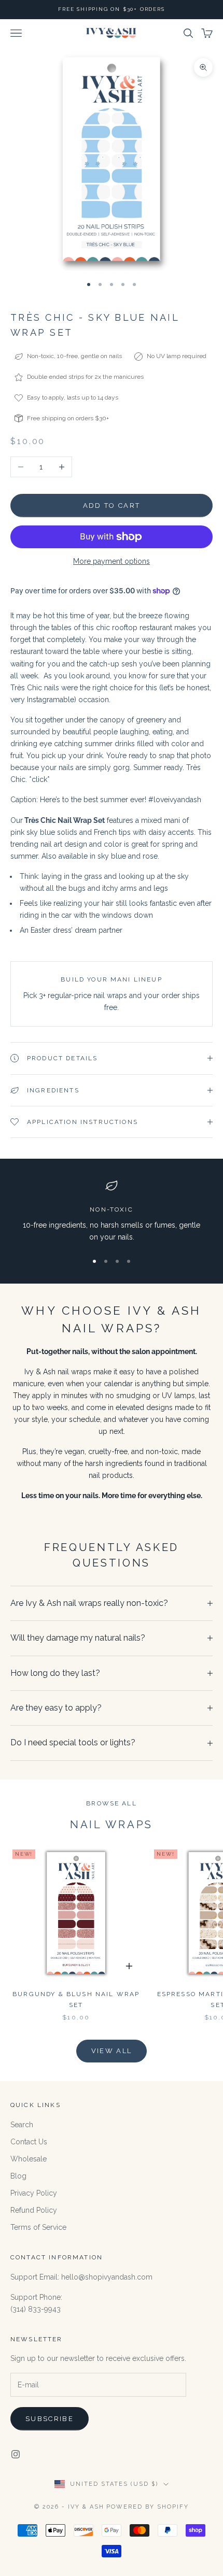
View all (112, 2051)
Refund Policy (34, 2210)
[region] (112, 1211)
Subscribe (50, 2419)
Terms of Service (38, 2227)
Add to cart (112, 506)
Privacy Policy (34, 2193)
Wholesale (29, 2159)
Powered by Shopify (148, 2507)
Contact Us (29, 2142)
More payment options (112, 561)
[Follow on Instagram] (16, 2454)
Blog (18, 2176)
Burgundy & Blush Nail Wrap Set (76, 1999)
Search (22, 2125)
